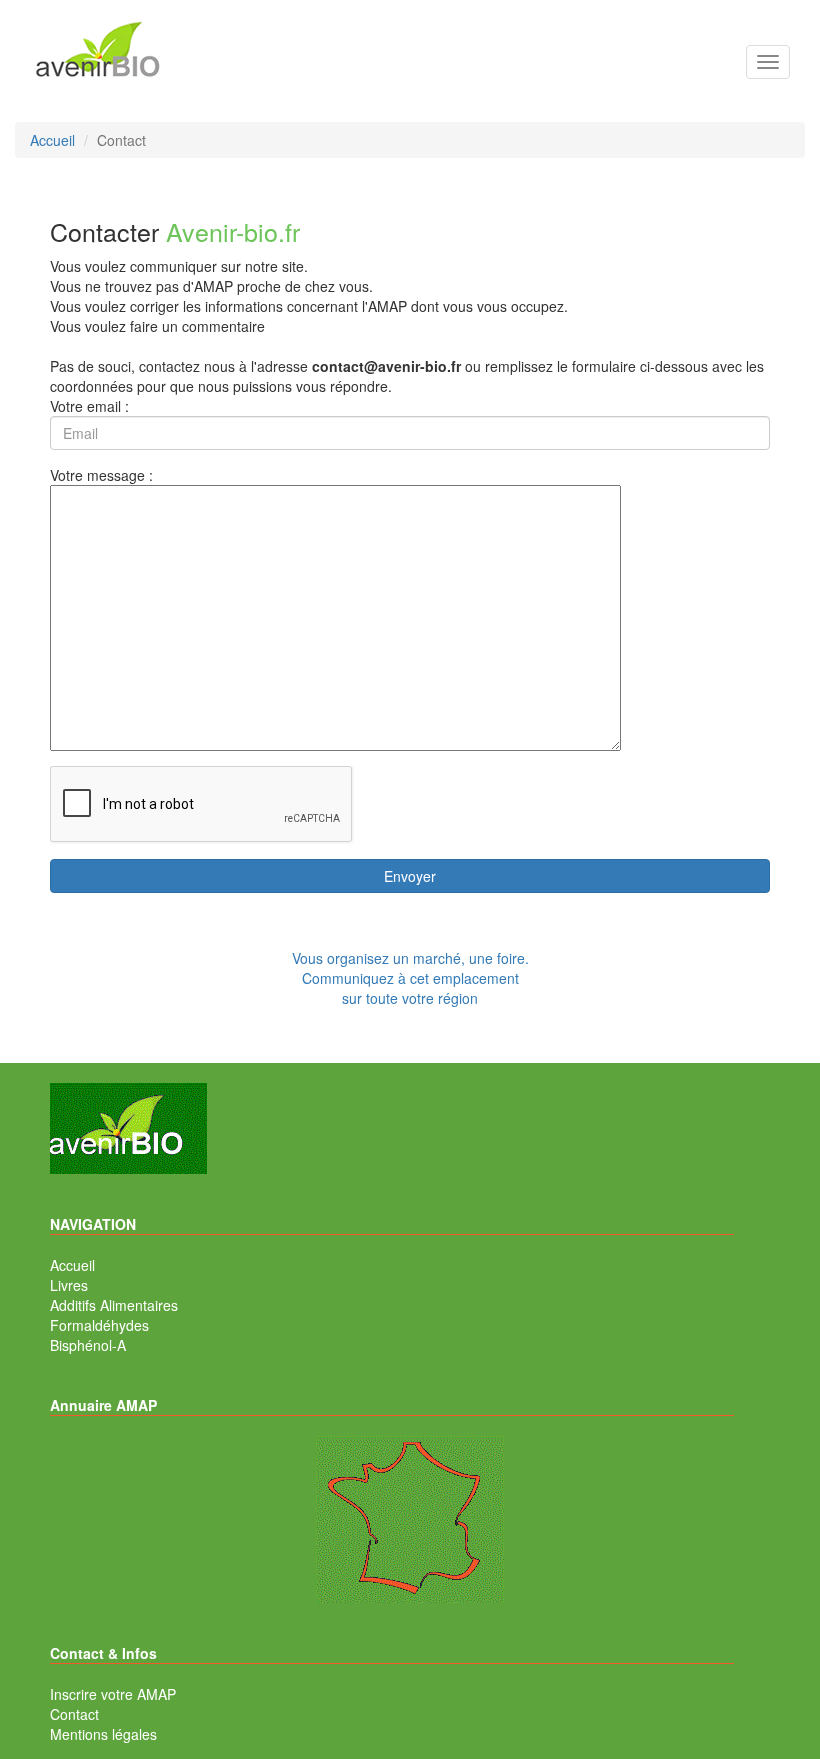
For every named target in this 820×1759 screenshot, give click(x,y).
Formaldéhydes (99, 1325)
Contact (74, 1714)
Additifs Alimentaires (114, 1305)
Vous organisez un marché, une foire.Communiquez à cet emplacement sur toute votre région (410, 978)
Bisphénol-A (88, 1345)
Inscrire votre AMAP (113, 1694)
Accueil (72, 1265)
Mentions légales (103, 1734)
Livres (69, 1285)
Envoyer (410, 876)
